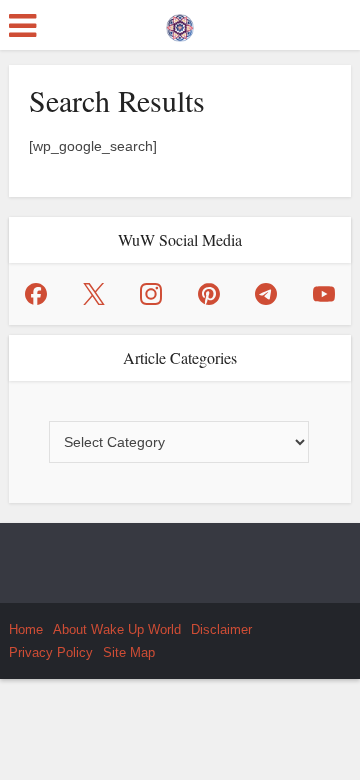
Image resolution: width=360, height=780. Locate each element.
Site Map (129, 652)
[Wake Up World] (180, 23)
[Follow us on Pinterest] (209, 294)
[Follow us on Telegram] (266, 294)
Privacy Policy (51, 652)
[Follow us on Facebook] (36, 294)
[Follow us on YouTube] (324, 294)
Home (26, 629)
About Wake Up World (117, 629)
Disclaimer (221, 629)
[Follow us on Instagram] (151, 294)
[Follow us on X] (94, 294)
